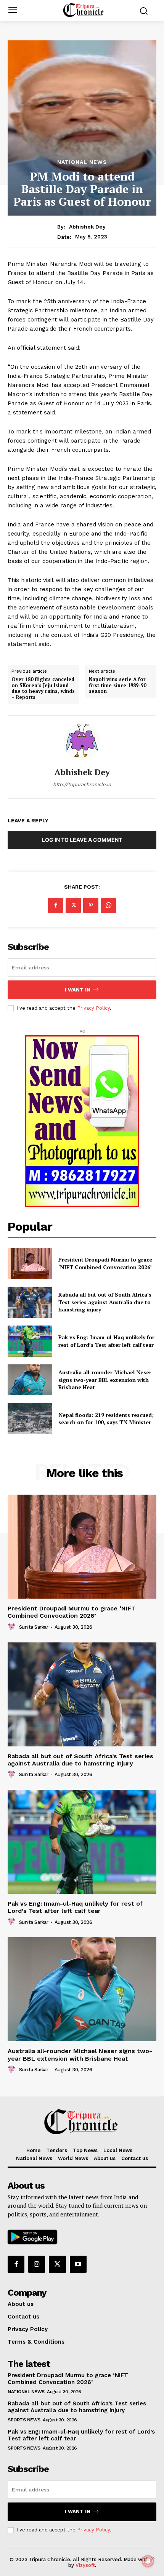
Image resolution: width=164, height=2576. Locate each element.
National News (82, 162)
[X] (73, 905)
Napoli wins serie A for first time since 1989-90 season (117, 685)
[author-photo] (13, 1627)
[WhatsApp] (108, 905)
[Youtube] (78, 2264)
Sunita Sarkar (34, 1627)
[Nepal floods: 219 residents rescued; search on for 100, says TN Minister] (30, 1418)
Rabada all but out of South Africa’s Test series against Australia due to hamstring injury (105, 1302)
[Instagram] (37, 2264)
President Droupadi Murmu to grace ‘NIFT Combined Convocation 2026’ (105, 1263)
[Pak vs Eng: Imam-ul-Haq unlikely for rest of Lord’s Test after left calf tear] (30, 1341)
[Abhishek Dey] (82, 742)
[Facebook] (56, 905)
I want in (78, 990)
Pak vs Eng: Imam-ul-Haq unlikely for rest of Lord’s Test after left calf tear (106, 1341)
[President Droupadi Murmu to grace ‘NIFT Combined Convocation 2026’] (30, 1263)
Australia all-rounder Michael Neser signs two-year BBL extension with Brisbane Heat (80, 2055)
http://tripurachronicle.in (82, 784)
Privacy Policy (93, 1008)
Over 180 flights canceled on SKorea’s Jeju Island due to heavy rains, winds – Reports (43, 688)
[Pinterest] (91, 905)
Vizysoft (85, 2565)
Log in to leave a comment (82, 840)
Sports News (24, 2420)
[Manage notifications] (148, 2561)
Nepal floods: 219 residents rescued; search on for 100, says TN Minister (106, 1419)
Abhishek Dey (87, 227)
